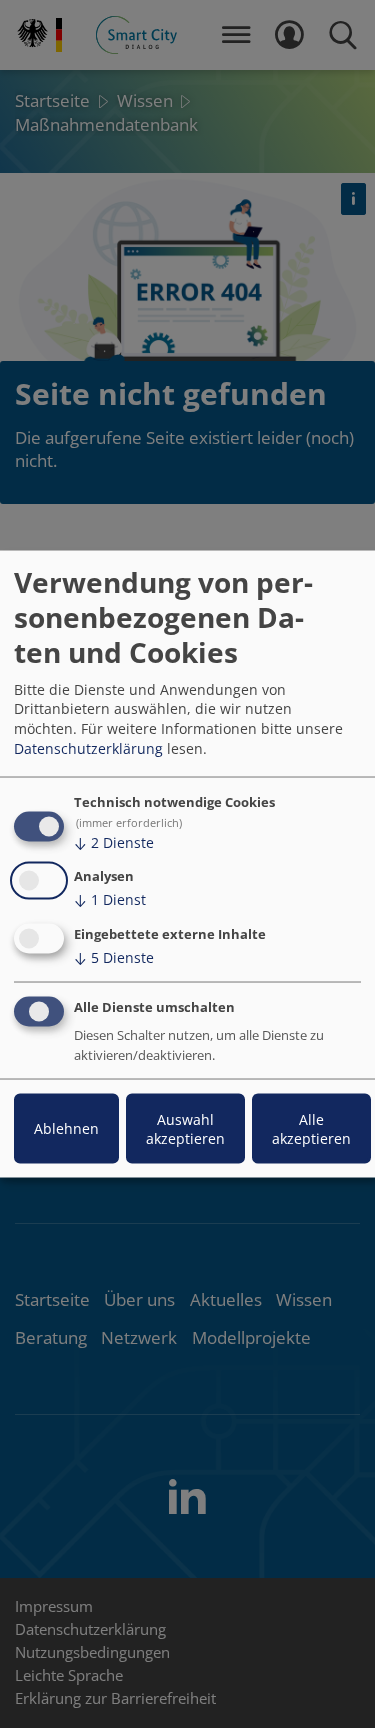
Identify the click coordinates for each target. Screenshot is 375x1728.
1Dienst (110, 899)
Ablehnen (66, 1128)
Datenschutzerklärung (88, 747)
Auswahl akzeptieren (185, 1128)
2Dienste (114, 841)
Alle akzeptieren (311, 1128)
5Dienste (114, 957)
